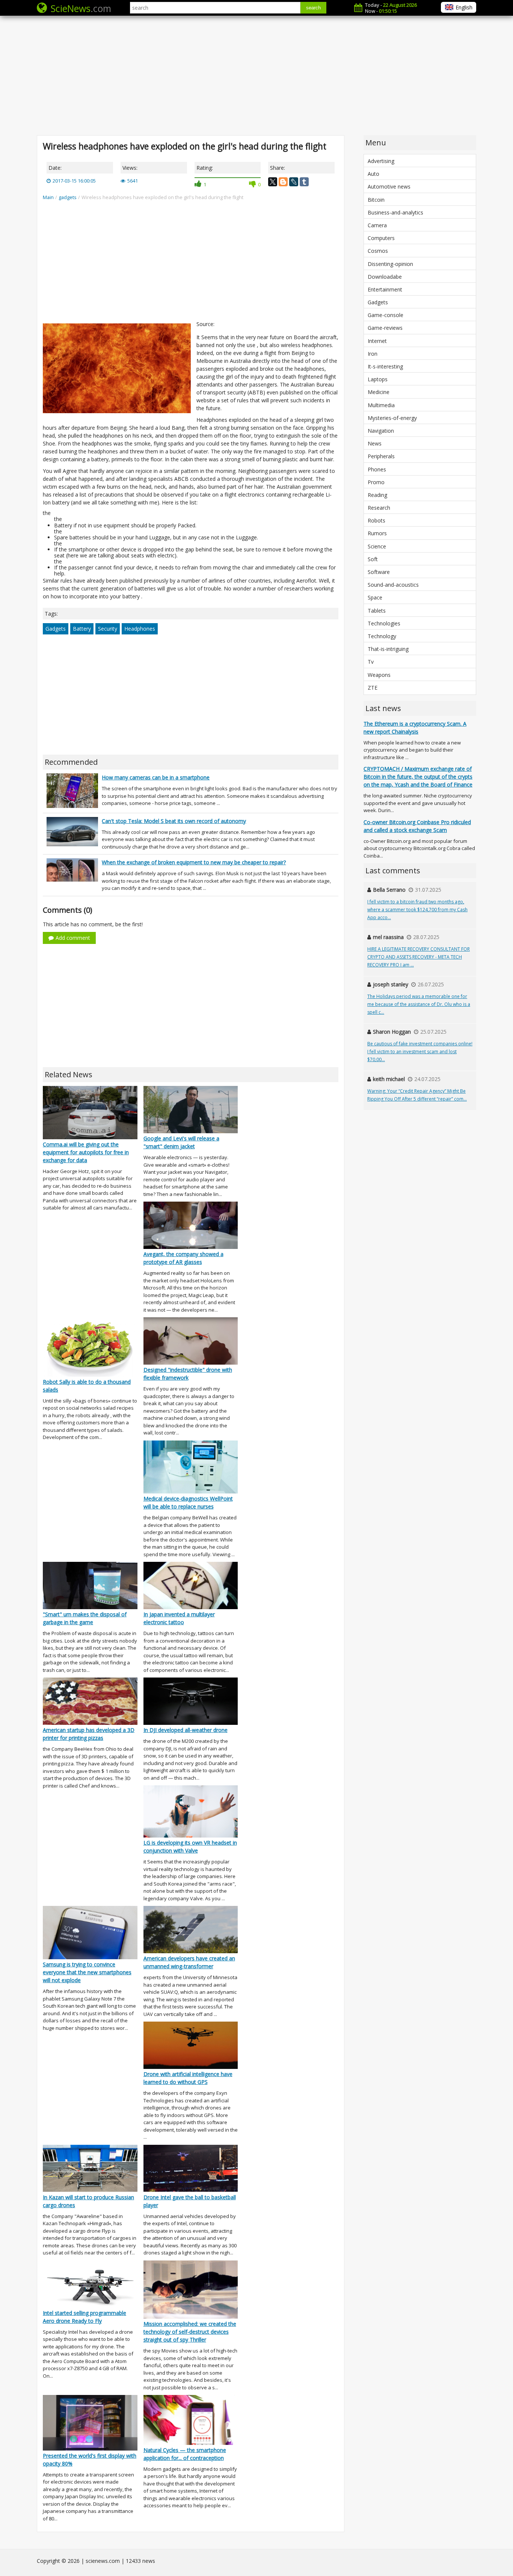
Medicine (379, 392)
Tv (371, 662)
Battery (82, 629)
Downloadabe (385, 277)
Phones (377, 469)
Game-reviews (385, 328)
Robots (376, 520)
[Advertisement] (256, 75)
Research (379, 508)
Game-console (386, 315)
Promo (376, 482)
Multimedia (381, 405)
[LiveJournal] (294, 182)
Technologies (384, 623)
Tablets (377, 611)
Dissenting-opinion (390, 264)
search (313, 8)
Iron (373, 354)
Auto (373, 174)
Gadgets (56, 629)
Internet (377, 341)
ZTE (373, 688)
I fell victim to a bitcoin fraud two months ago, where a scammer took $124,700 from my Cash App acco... (417, 910)
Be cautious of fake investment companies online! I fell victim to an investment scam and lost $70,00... (420, 1052)
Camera (377, 225)
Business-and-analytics (395, 212)
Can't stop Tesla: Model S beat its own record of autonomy (174, 821)
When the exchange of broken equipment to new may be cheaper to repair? (194, 862)
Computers (381, 238)
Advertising (381, 161)
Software (379, 572)
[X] (273, 182)
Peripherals (381, 456)
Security (108, 629)
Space (375, 597)
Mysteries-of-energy (392, 418)
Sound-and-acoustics (393, 585)
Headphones (140, 629)
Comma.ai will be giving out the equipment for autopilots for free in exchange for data (86, 1152)
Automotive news (389, 186)
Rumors (377, 533)
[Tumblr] (304, 182)
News (375, 443)
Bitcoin (376, 200)
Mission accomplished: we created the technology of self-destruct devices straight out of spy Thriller (190, 2332)
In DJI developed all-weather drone (186, 1730)
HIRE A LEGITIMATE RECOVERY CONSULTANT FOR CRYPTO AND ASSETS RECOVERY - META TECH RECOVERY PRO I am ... (419, 957)
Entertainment (385, 289)
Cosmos (378, 251)
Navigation (381, 431)
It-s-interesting (385, 366)
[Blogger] (283, 182)
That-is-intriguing (388, 649)
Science (377, 546)
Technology (382, 636)
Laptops (378, 379)
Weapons (379, 675)
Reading (377, 495)
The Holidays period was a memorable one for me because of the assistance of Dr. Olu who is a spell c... (419, 1004)
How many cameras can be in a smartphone (156, 777)
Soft (373, 559)
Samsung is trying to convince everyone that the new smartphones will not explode (87, 1972)
